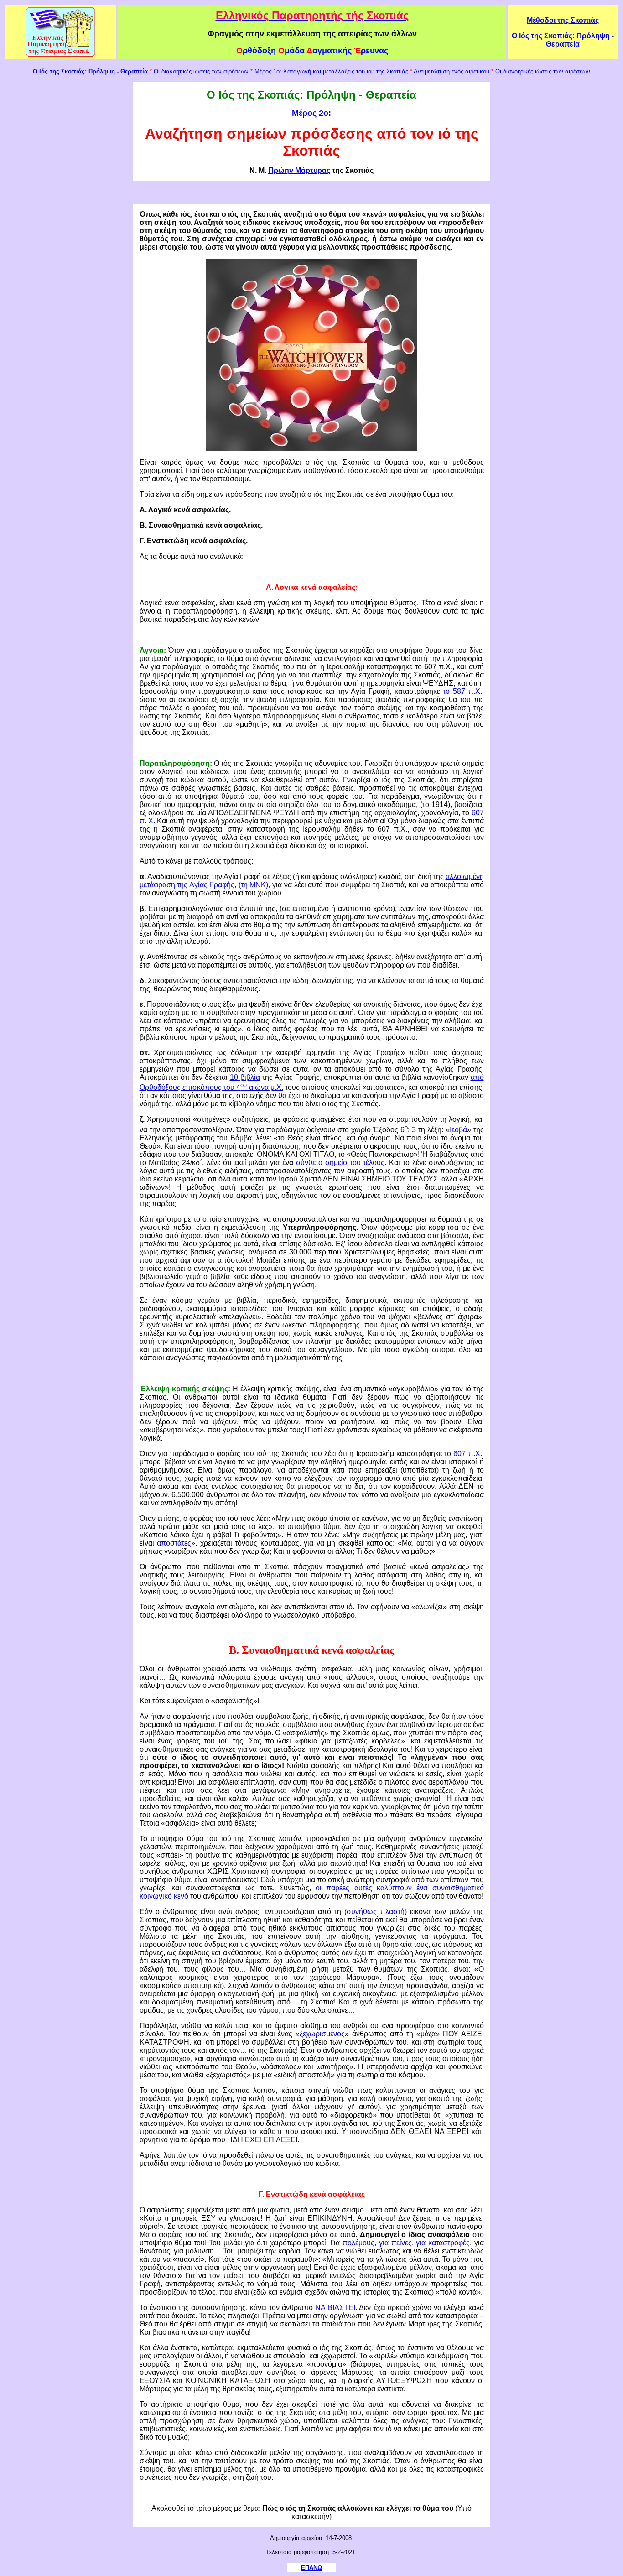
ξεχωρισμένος (322, 2034)
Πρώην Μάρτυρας (299, 170)
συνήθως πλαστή (375, 1912)
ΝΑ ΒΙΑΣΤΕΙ (335, 2308)
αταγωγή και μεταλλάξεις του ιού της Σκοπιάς (348, 71)
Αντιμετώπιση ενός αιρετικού (452, 71)
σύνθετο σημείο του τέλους (340, 1163)
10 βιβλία (245, 1077)
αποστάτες (174, 1543)
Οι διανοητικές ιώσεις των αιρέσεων (201, 71)
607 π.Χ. (467, 1454)
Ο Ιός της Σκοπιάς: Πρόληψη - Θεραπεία (563, 40)
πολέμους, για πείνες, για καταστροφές (406, 2243)
